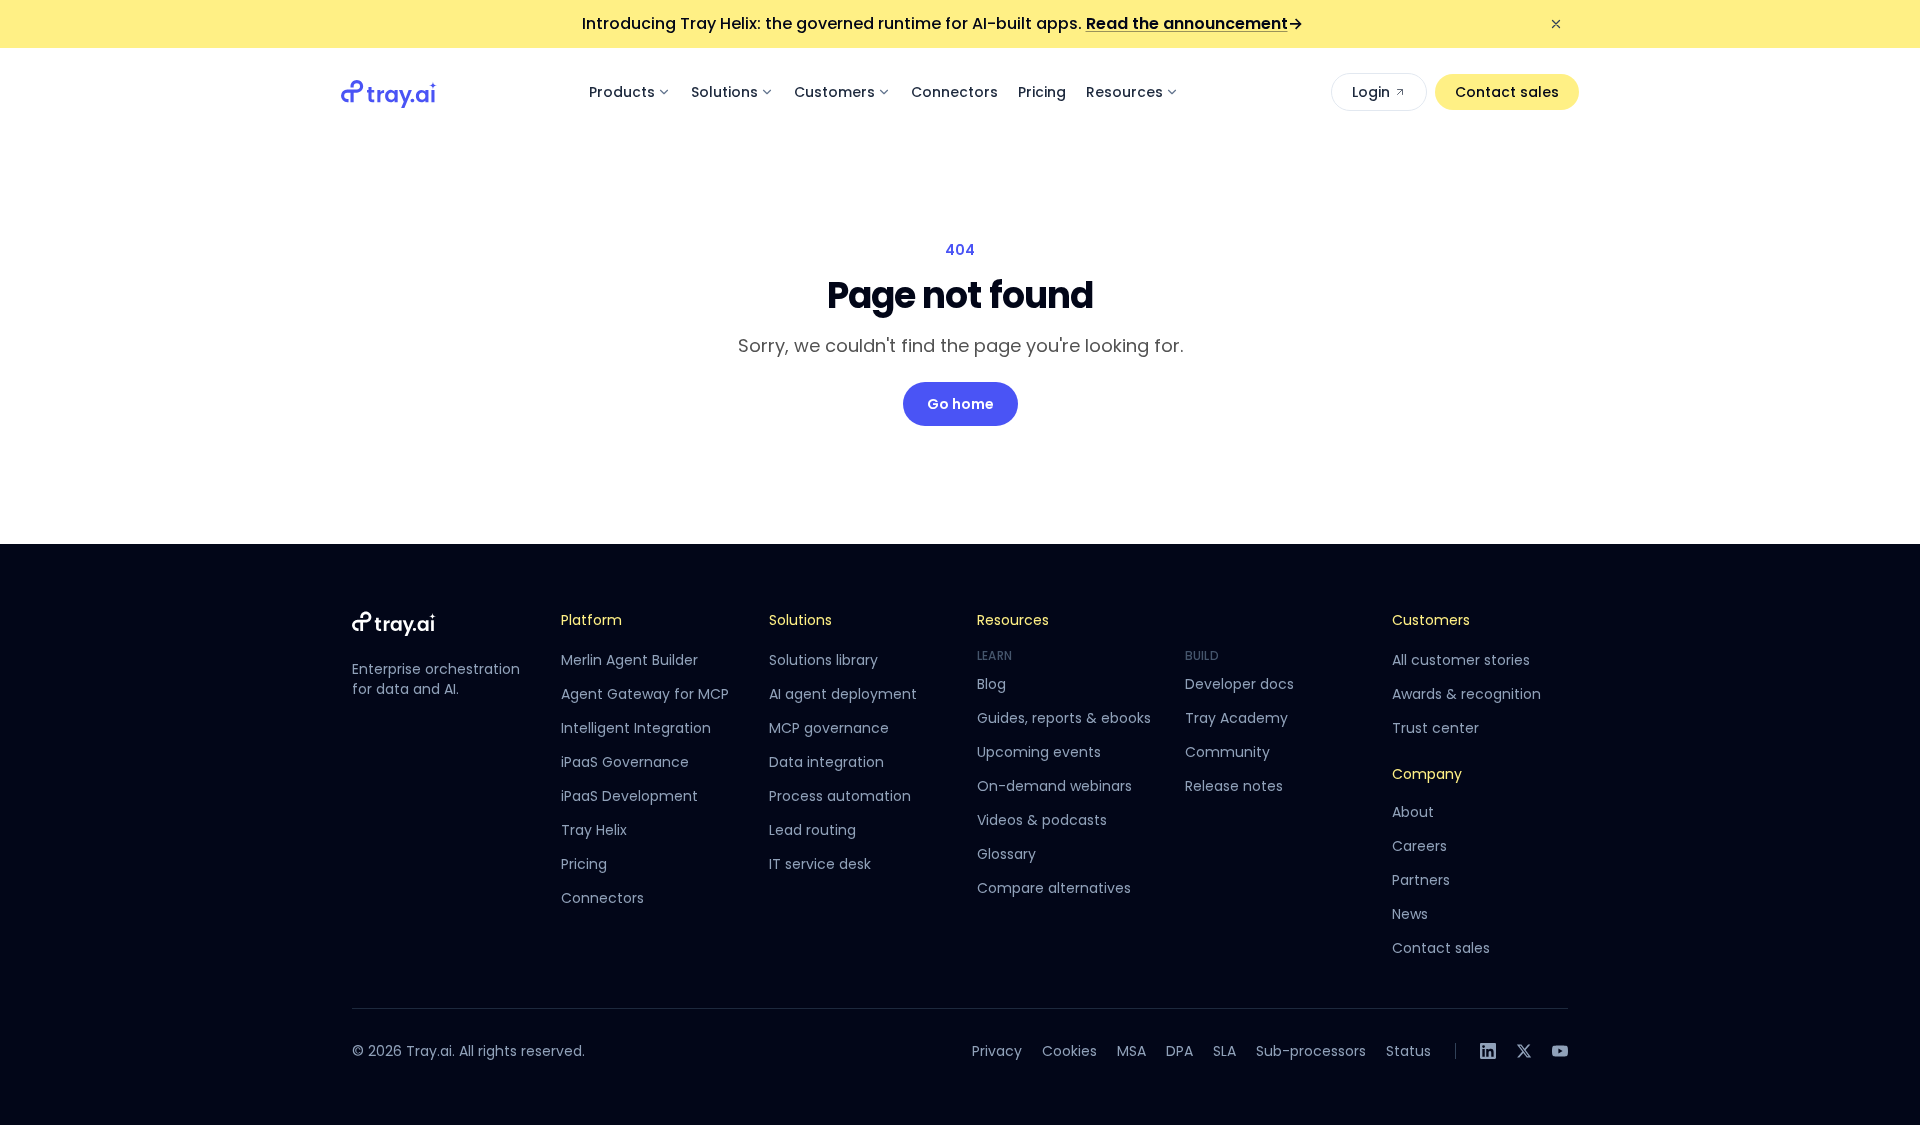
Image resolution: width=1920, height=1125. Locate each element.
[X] (1524, 1051)
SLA (1224, 1051)
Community (1227, 752)
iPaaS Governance (625, 762)
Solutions (724, 92)
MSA (1131, 1051)
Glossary (1006, 854)
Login (1371, 92)
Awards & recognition (1466, 694)
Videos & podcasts (1042, 820)
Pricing (1042, 92)
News (1410, 914)
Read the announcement (1194, 23)
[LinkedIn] (1488, 1051)
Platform (591, 620)
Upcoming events (1039, 752)
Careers (1419, 846)
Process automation (840, 796)
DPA (1179, 1051)
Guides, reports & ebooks (1064, 718)
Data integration (826, 762)
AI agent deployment (843, 694)
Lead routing (812, 830)
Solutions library (823, 660)
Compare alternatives (1054, 888)
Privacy (997, 1051)
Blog (991, 684)
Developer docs (1239, 684)
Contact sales (1507, 92)
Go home (960, 404)
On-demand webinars (1054, 786)
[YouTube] (1560, 1051)
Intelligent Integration (636, 728)
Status (1408, 1051)
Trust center (1435, 728)
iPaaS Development (629, 796)
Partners (1421, 880)
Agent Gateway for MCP (645, 694)
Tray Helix (594, 830)
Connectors (954, 92)
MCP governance (829, 728)
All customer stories (1461, 660)
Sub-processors (1311, 1051)
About (1413, 812)
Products (622, 92)
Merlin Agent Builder (629, 660)
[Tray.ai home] (389, 92)
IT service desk (820, 864)
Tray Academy (1236, 718)
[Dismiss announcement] (1556, 24)
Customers (834, 92)
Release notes (1234, 786)
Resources (1124, 92)
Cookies (1069, 1051)
